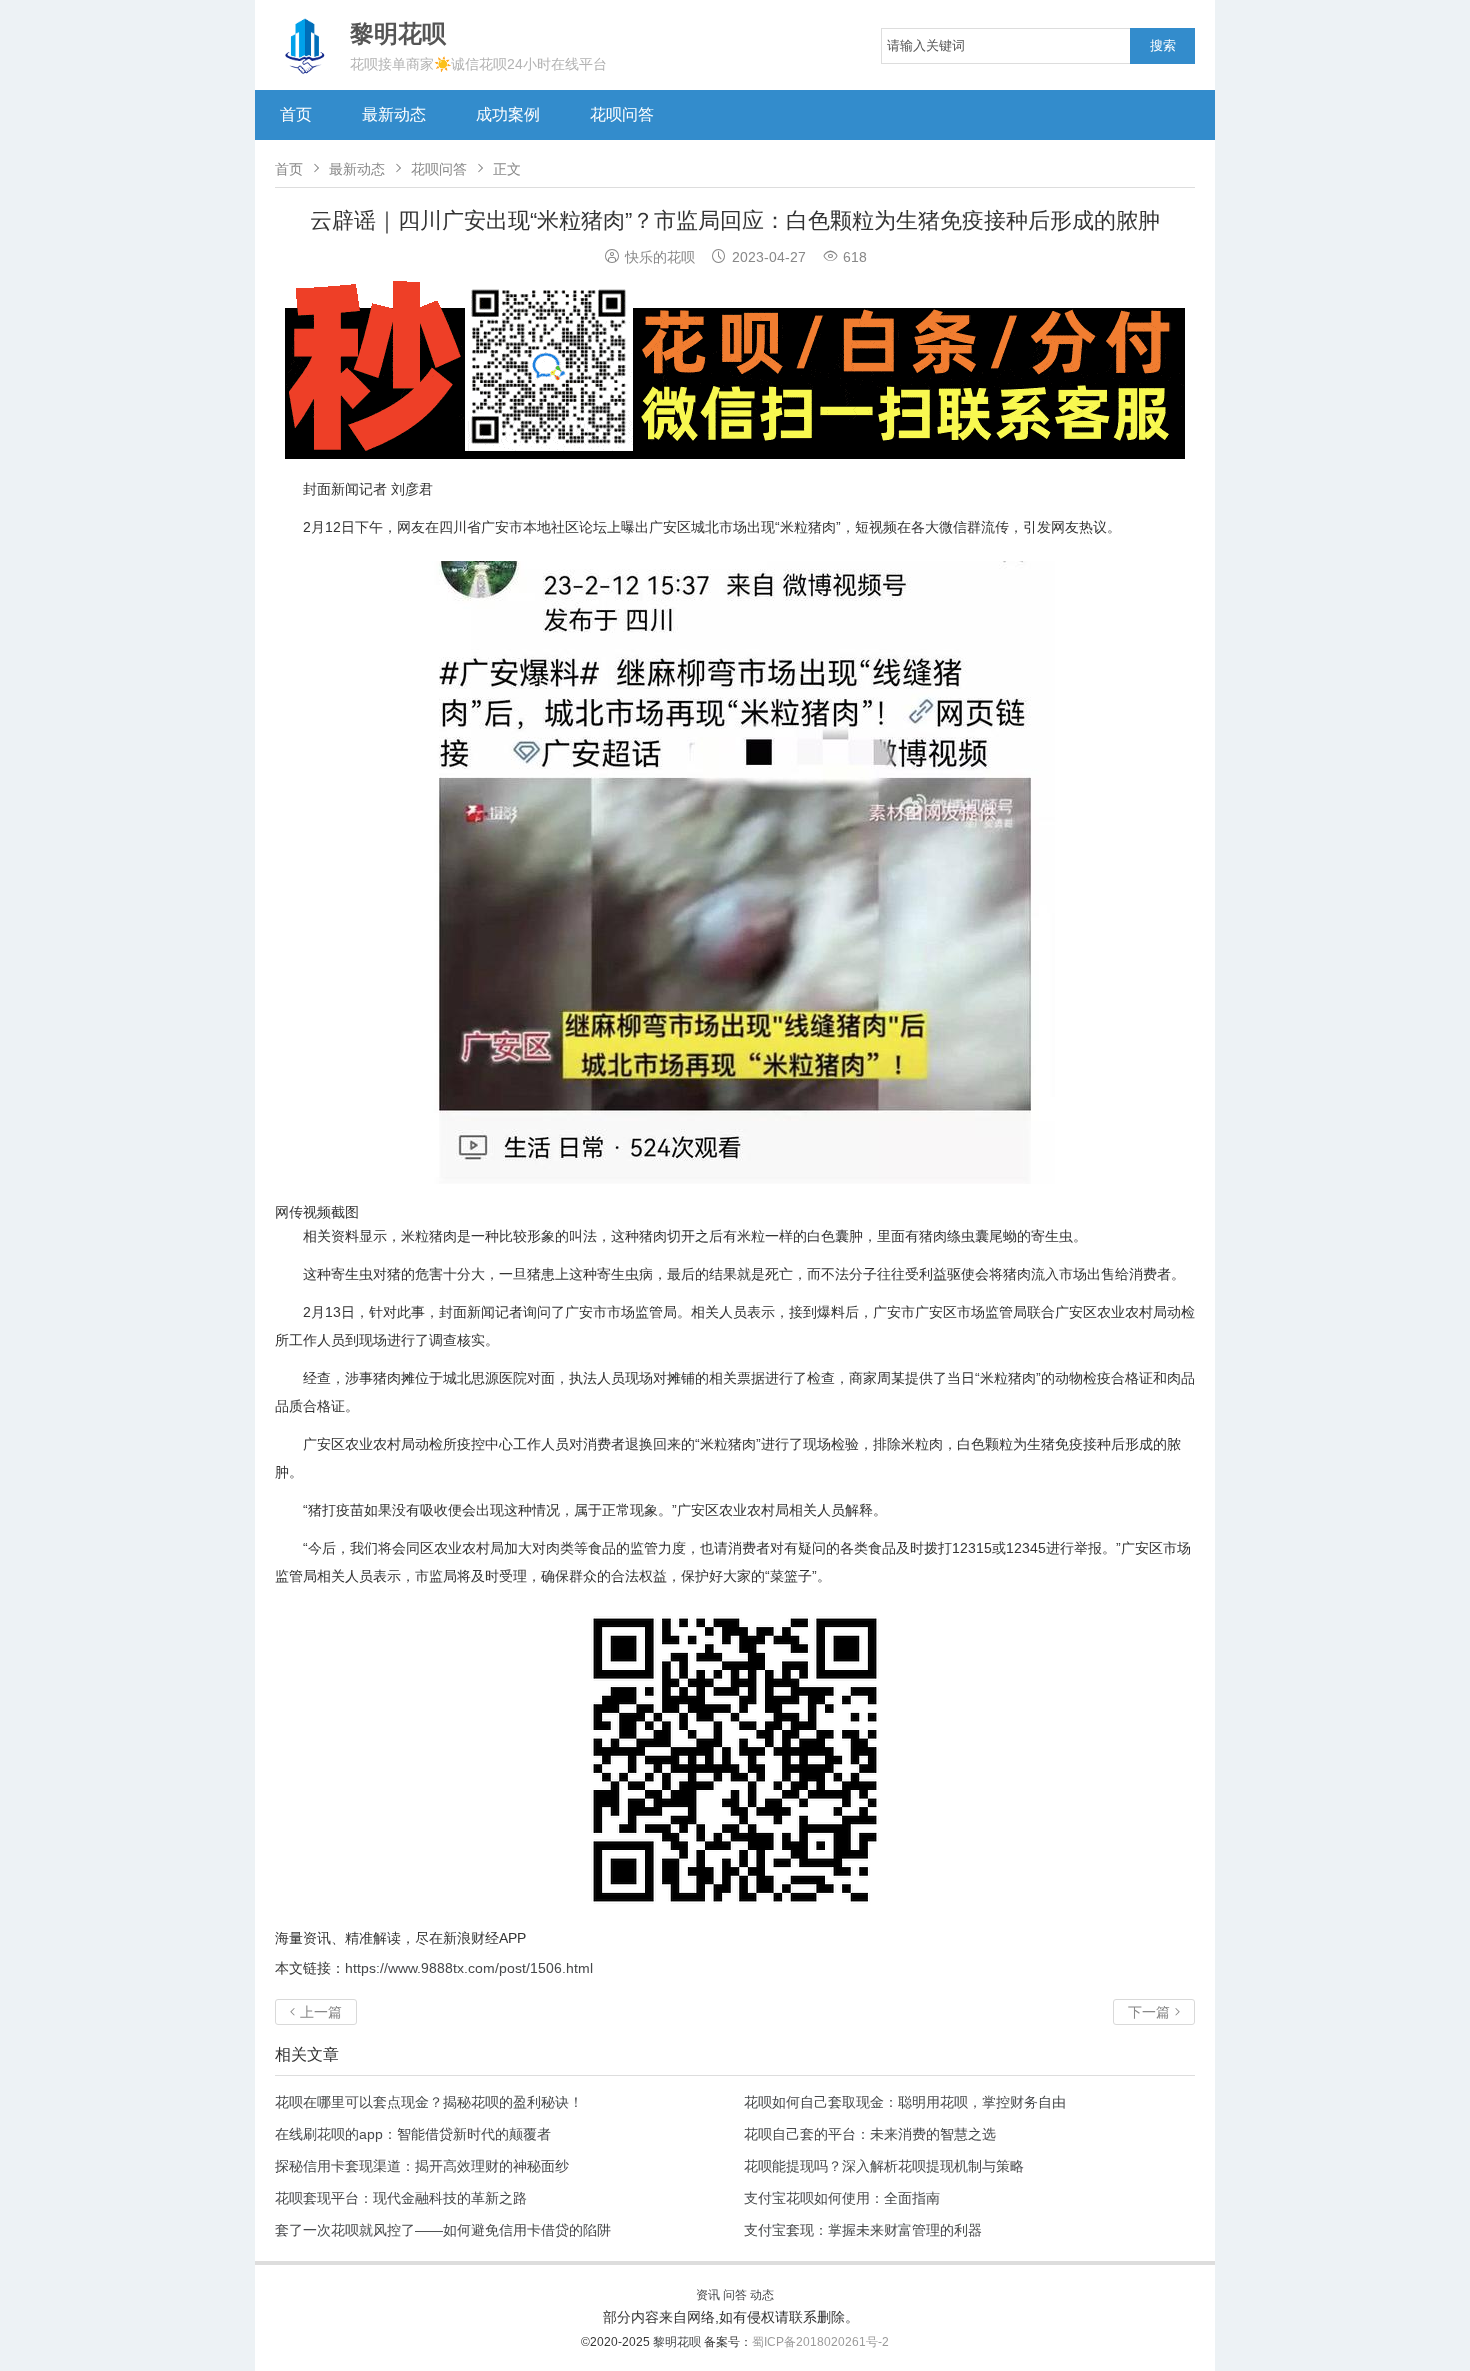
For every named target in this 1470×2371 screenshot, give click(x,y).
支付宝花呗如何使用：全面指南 (842, 2198)
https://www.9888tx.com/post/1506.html (469, 1968)
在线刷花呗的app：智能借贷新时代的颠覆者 (413, 2134)
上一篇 (316, 2012)
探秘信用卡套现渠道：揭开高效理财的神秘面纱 (422, 2166)
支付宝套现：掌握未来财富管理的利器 (863, 2230)
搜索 (1163, 45)
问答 (735, 2295)
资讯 (708, 2295)
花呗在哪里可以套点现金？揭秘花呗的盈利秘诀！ (429, 2102)
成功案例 (508, 114)
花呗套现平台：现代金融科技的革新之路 (401, 2198)
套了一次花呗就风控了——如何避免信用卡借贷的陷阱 (443, 2230)
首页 (296, 114)
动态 (762, 2295)
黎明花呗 (678, 2342)
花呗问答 (622, 114)
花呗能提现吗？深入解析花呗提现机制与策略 (884, 2166)
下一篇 (1154, 2012)
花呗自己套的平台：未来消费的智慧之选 (870, 2134)
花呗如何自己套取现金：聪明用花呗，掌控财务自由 (905, 2102)
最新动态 (394, 114)
